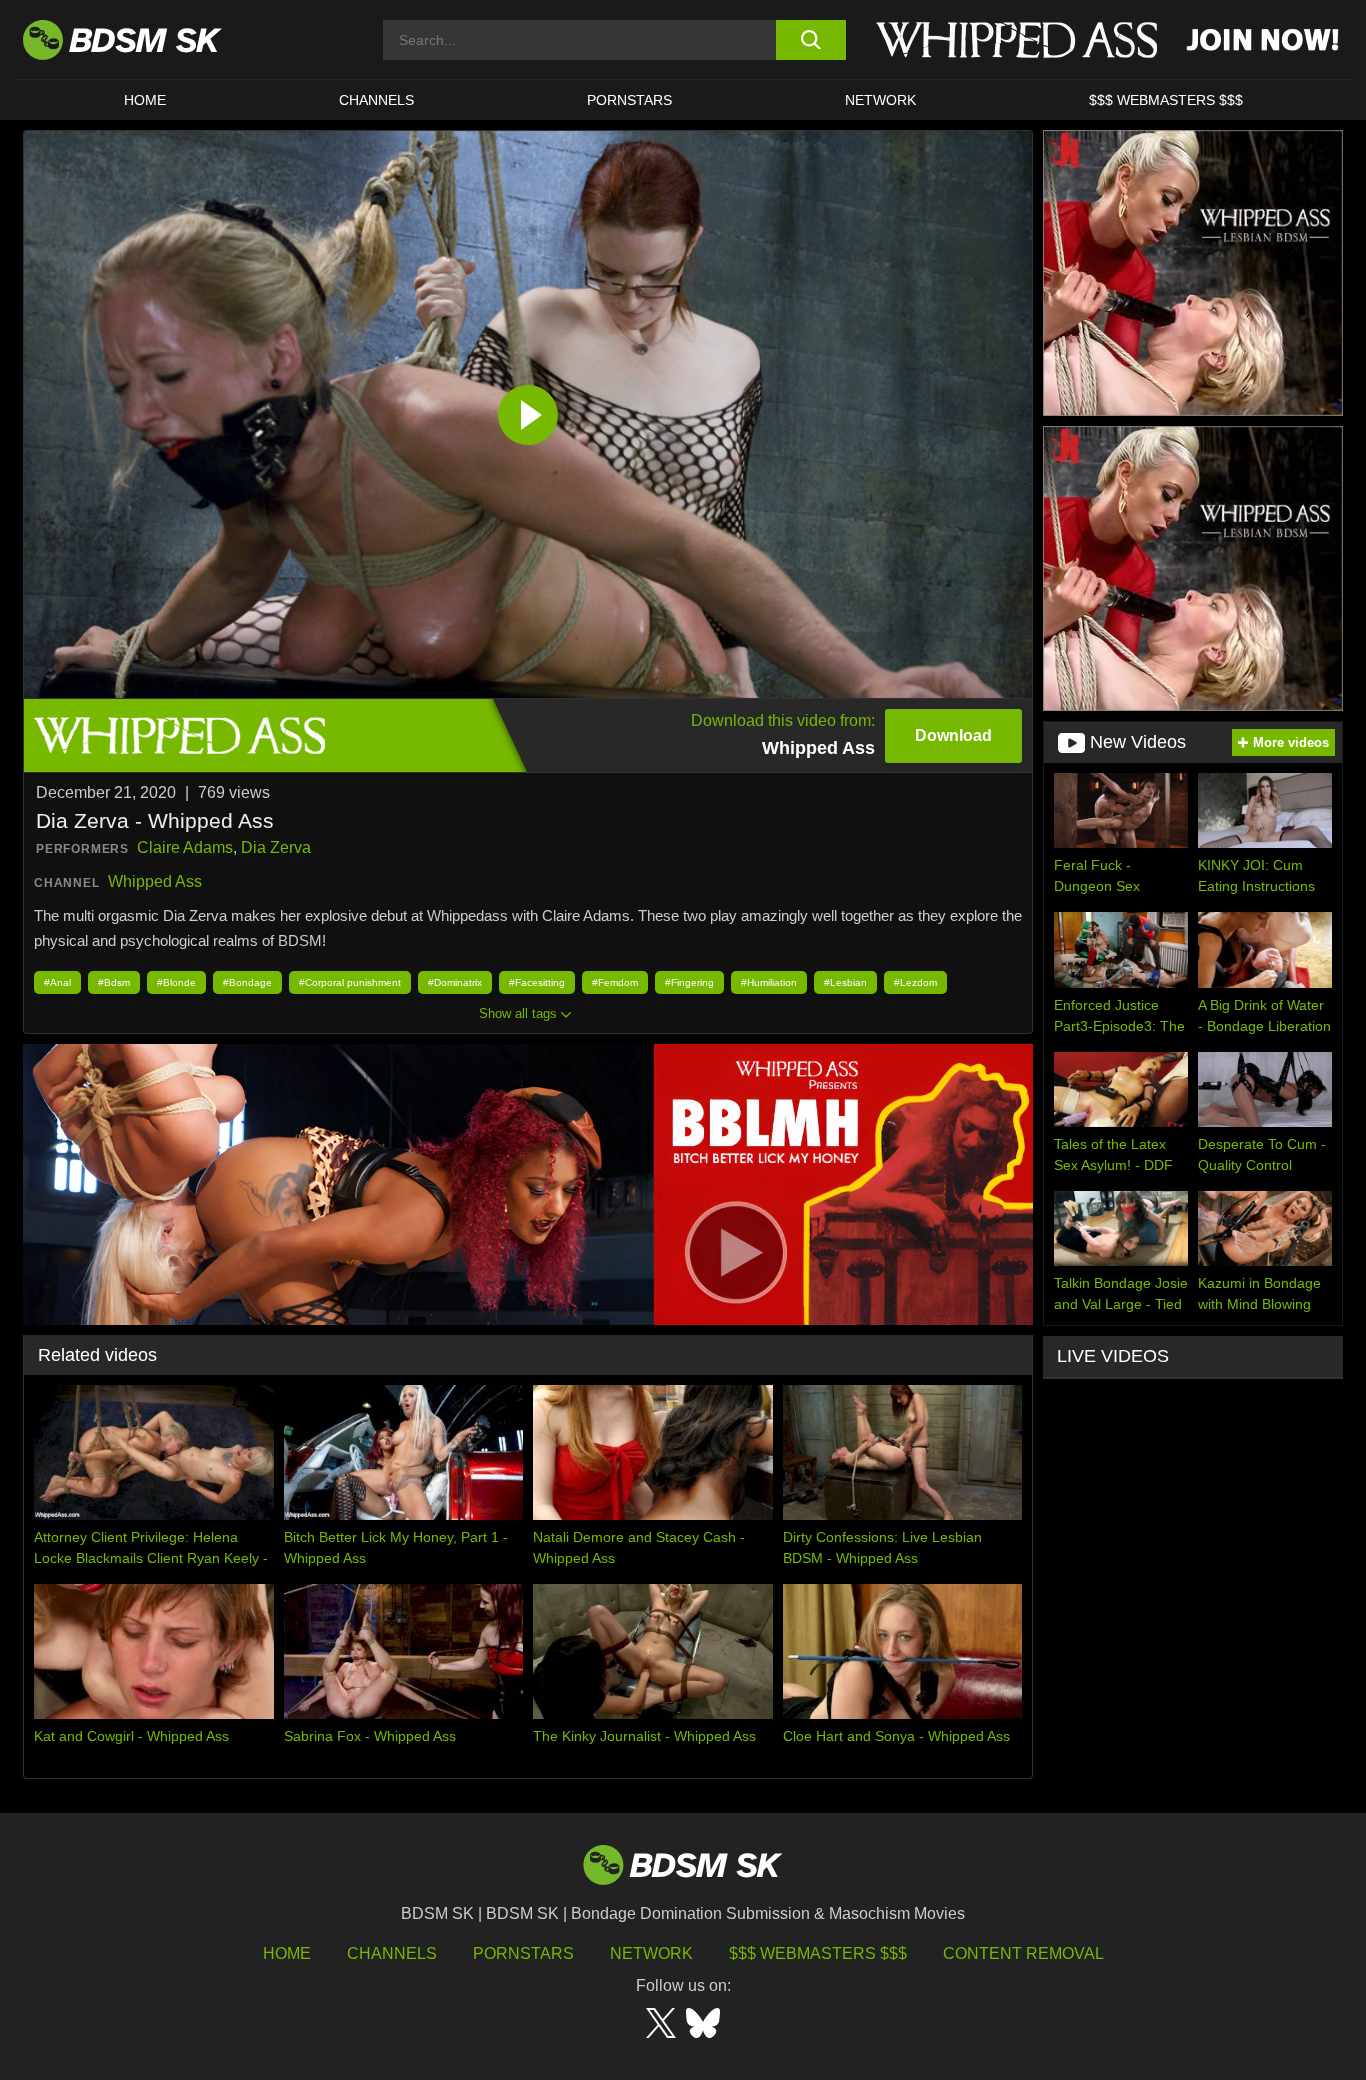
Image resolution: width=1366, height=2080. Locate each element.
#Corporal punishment (350, 982)
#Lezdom (915, 982)
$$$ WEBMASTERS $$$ (1166, 100)
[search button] (810, 40)
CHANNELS (376, 100)
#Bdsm (114, 982)
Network (880, 100)
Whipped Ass (155, 881)
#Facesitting (537, 982)
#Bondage (247, 982)
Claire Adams (185, 847)
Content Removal (1023, 1953)
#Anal (57, 982)
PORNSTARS (629, 100)
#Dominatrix (455, 982)
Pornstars (523, 1953)
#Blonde (176, 982)
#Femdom (615, 982)
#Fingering (689, 982)
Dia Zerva (276, 847)
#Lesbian (845, 982)
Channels (392, 1953)
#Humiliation (769, 982)
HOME (145, 100)
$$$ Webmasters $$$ (818, 1953)
